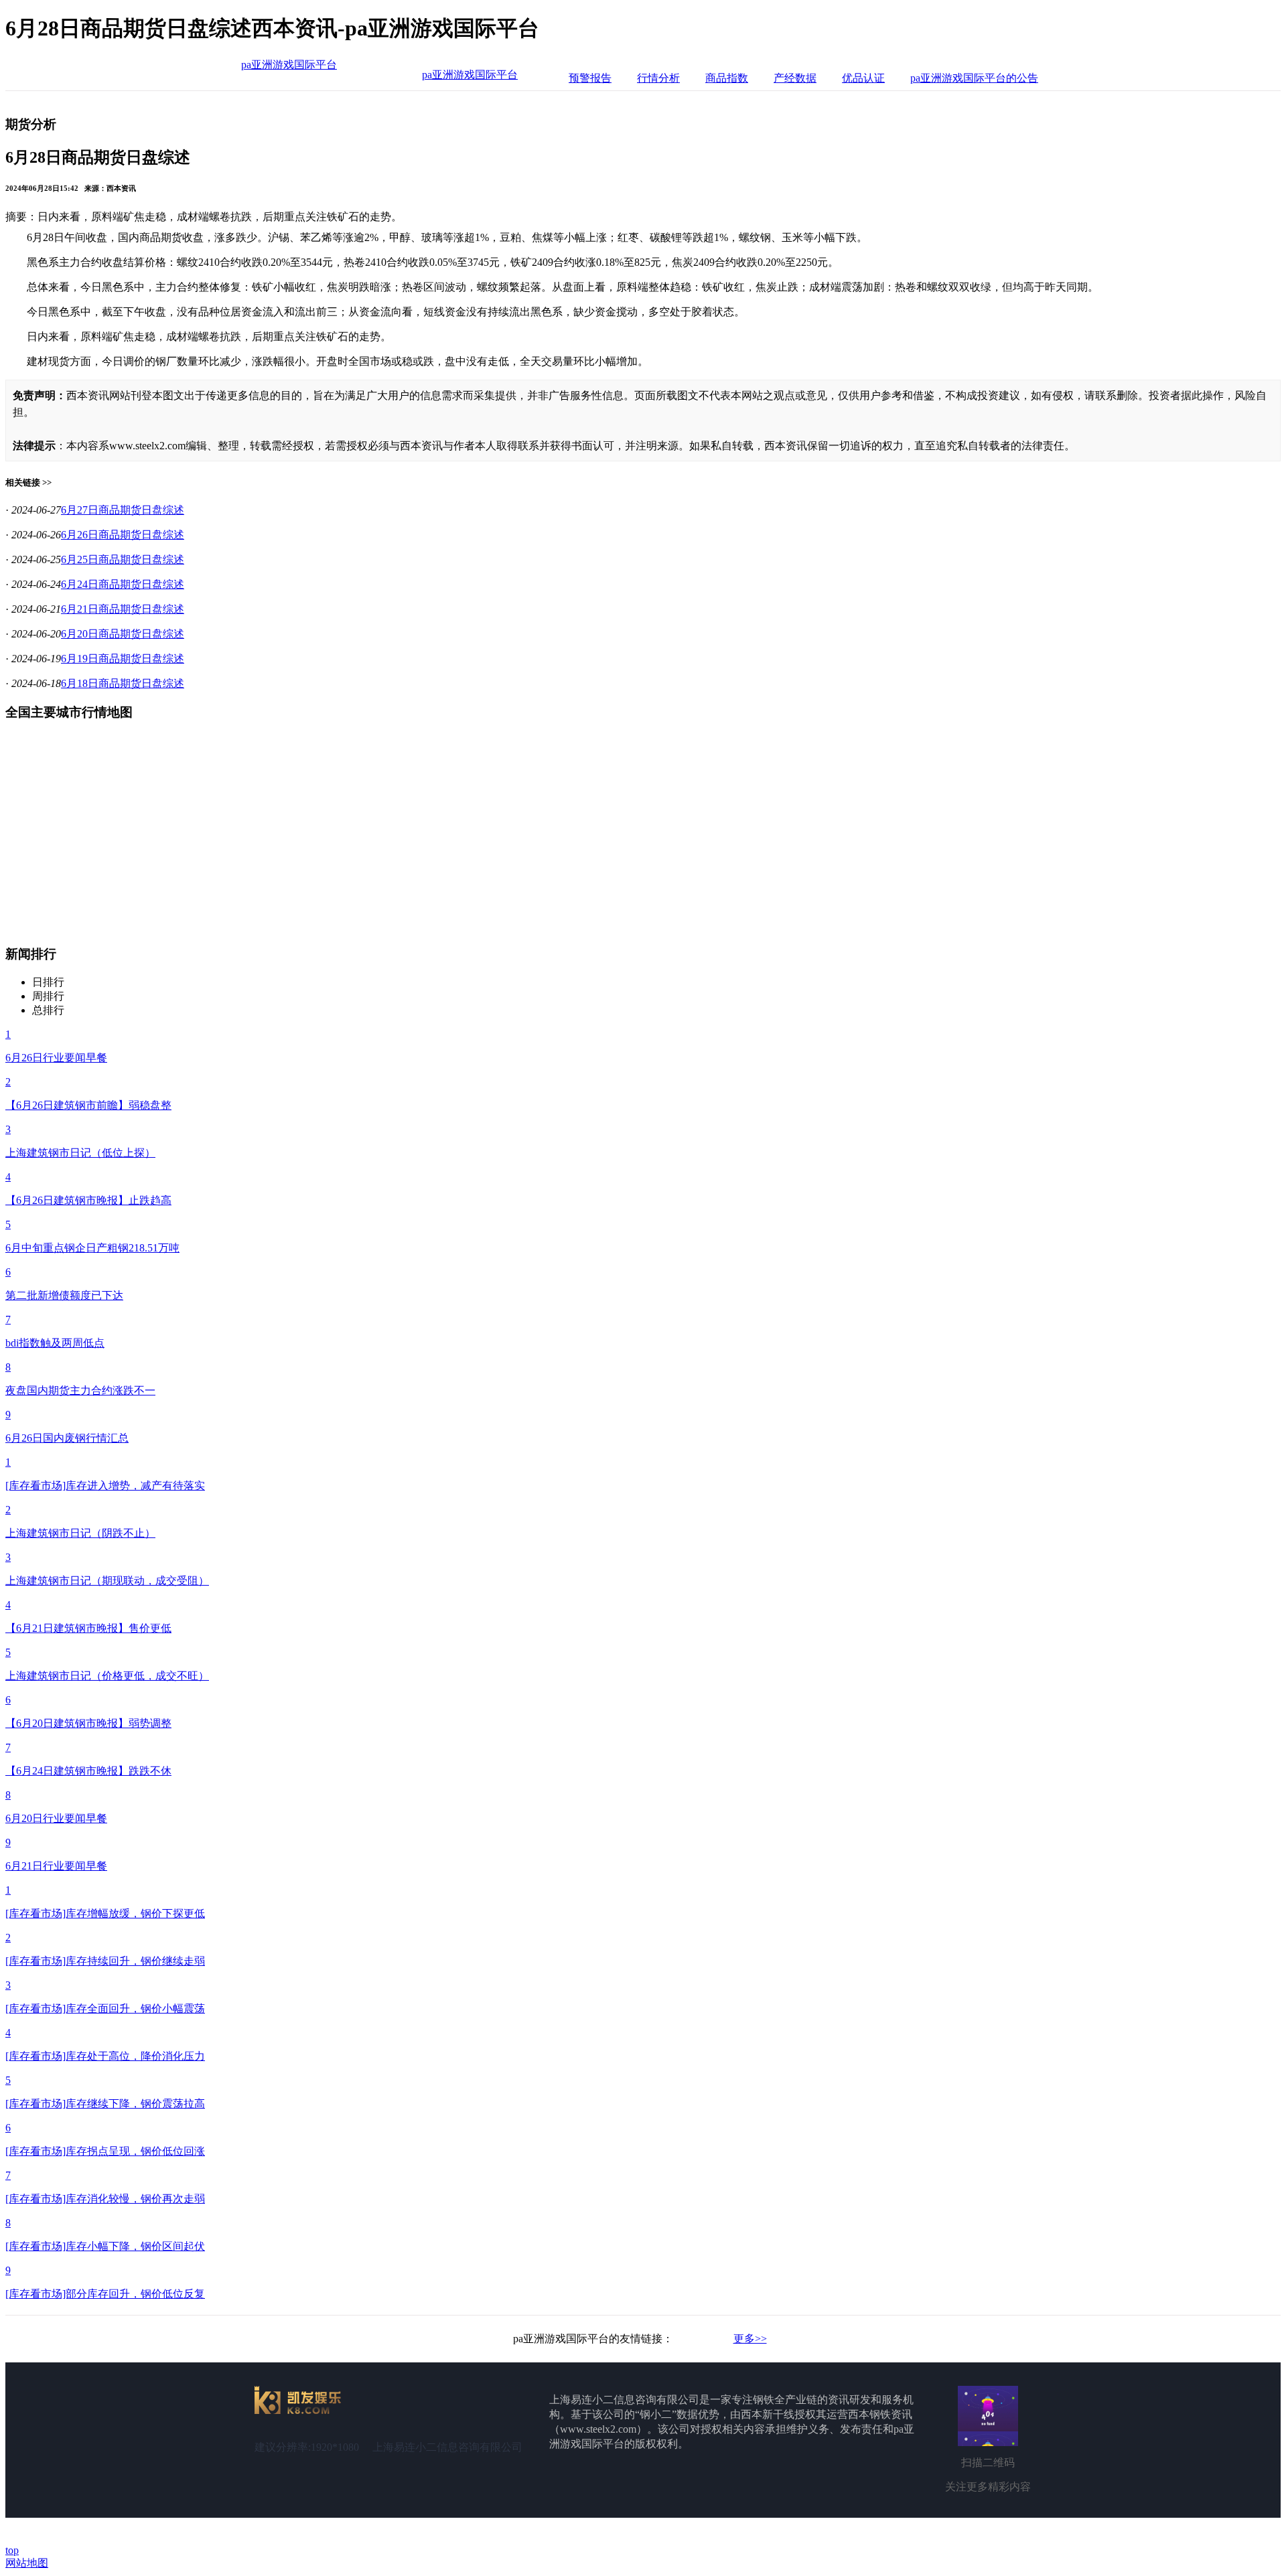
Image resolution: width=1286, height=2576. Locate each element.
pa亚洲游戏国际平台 (289, 65)
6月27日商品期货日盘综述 (123, 510)
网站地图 (27, 2563)
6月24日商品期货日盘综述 (123, 584)
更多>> (750, 2339)
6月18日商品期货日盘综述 (123, 683)
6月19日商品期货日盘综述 (123, 659)
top (12, 2550)
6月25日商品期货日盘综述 (123, 559)
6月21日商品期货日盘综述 (123, 609)
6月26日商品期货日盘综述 (123, 535)
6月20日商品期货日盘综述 (123, 634)
